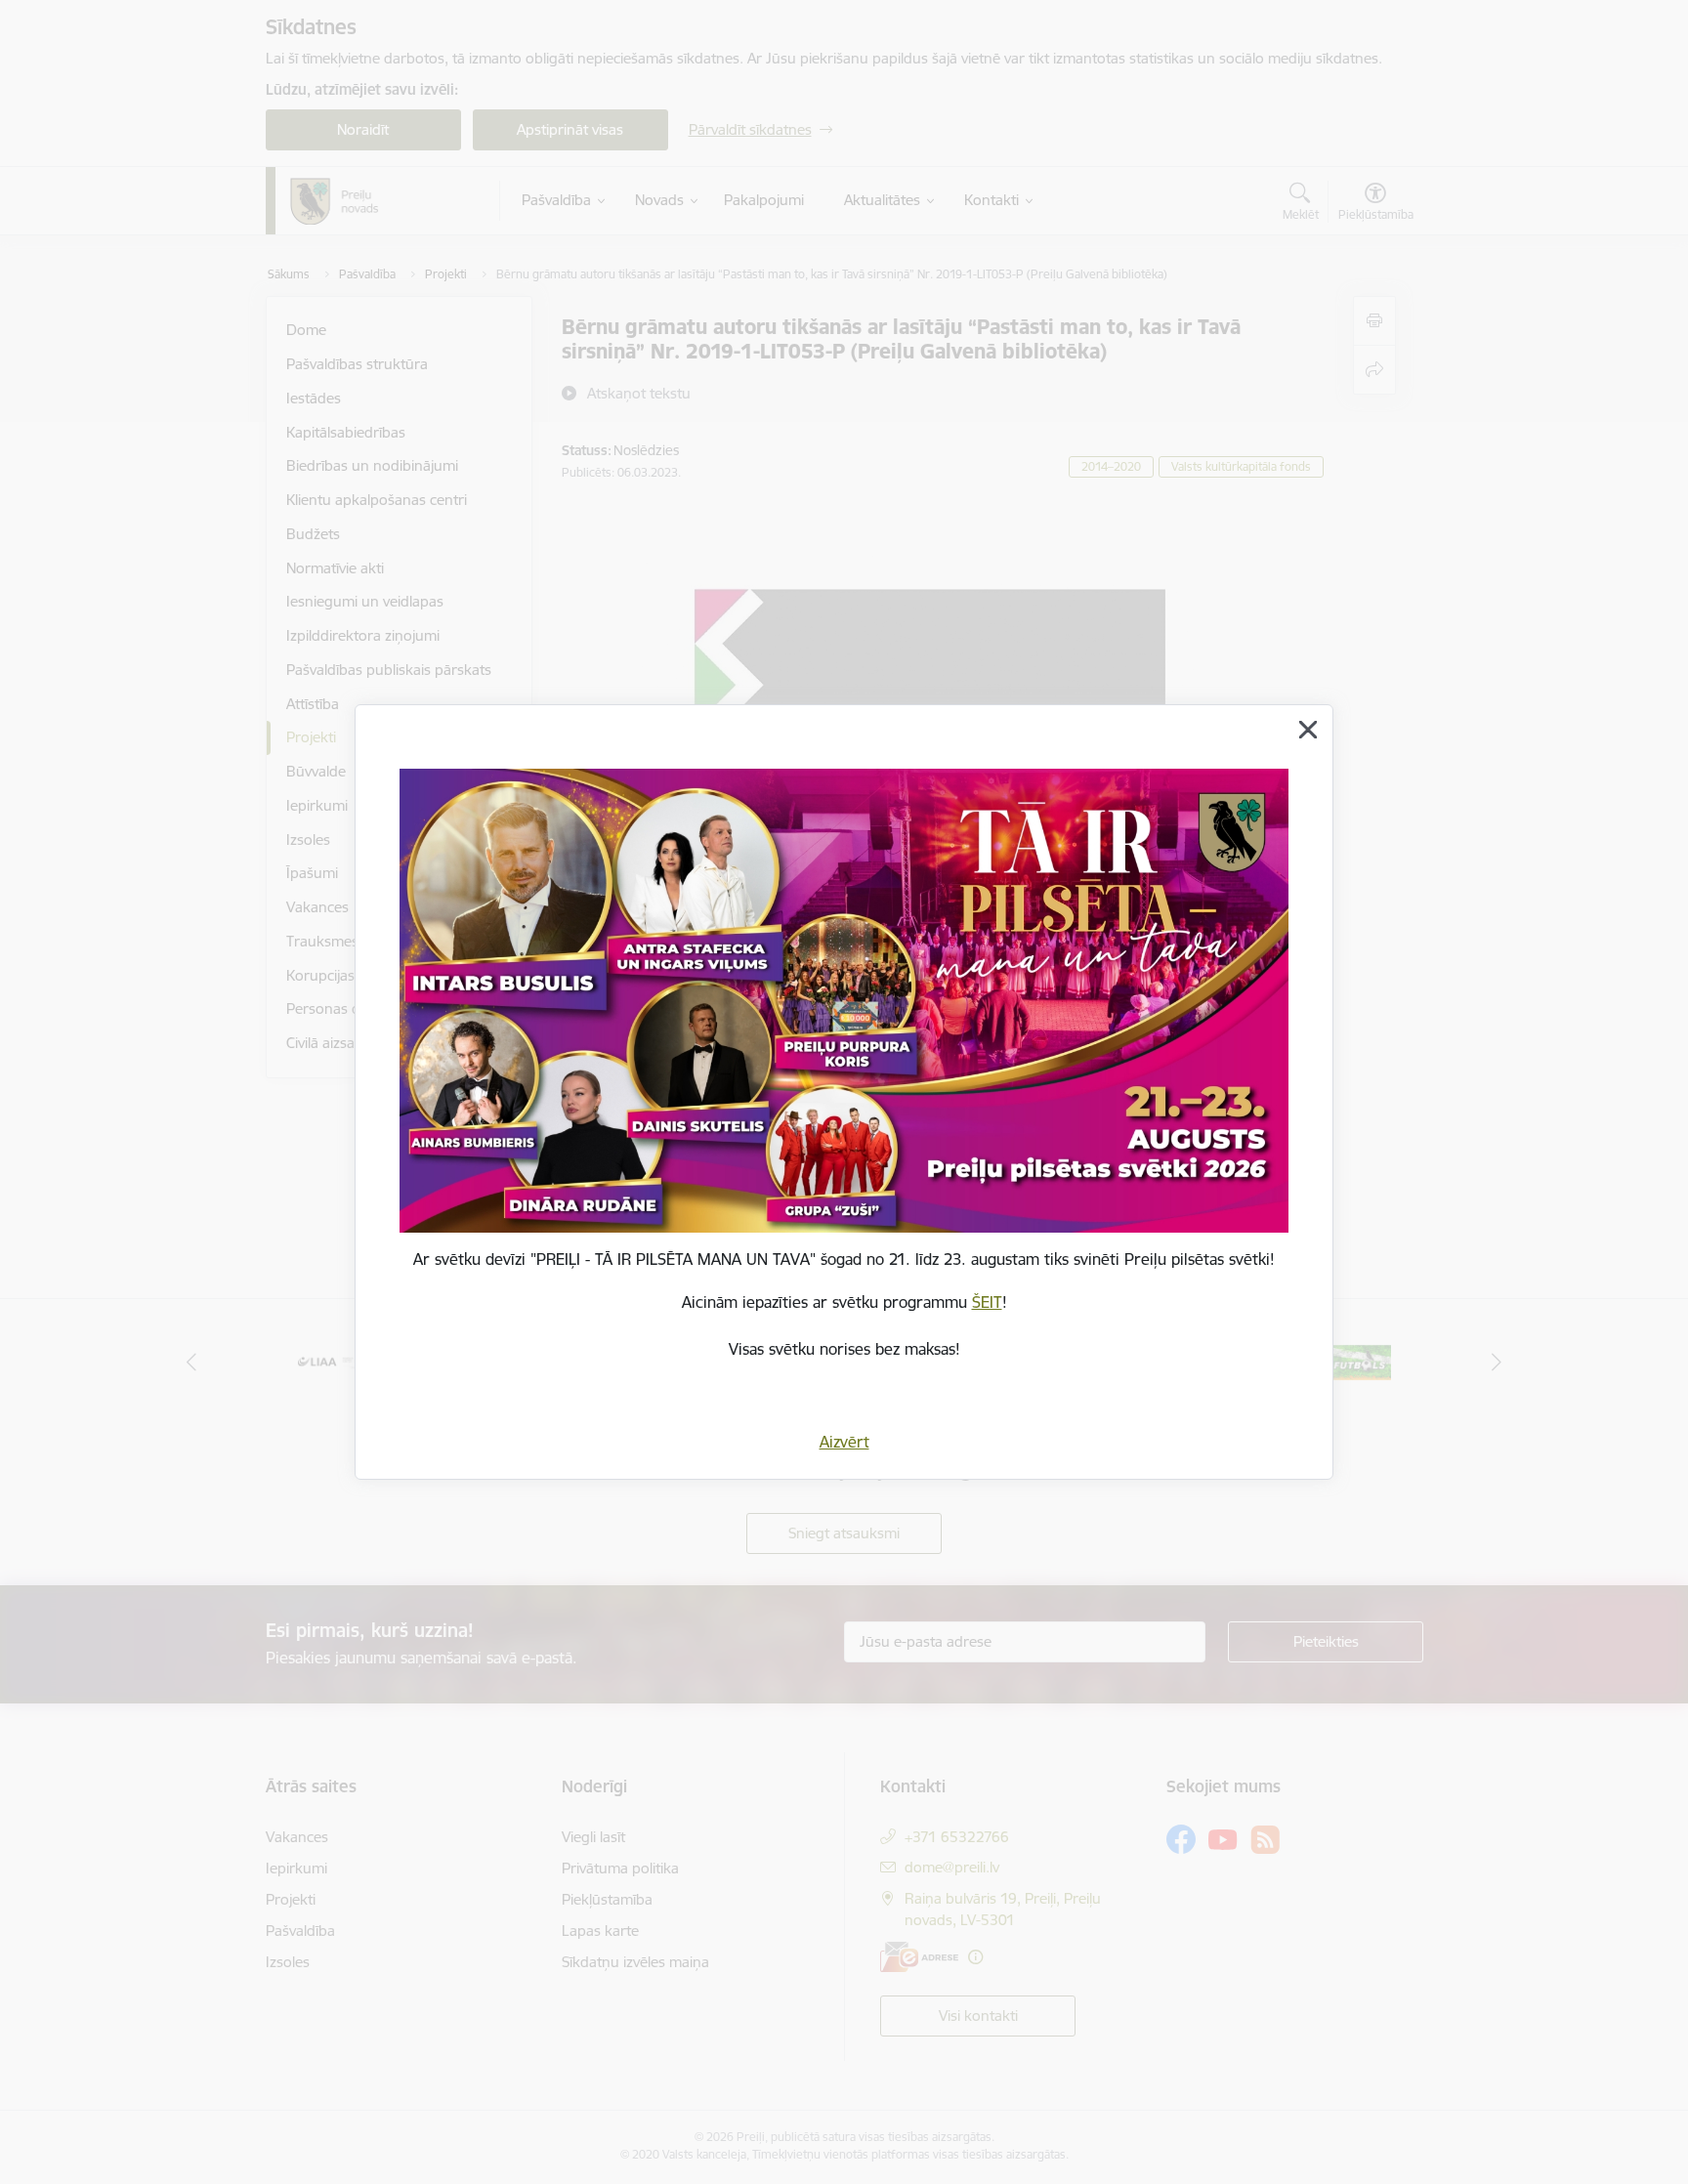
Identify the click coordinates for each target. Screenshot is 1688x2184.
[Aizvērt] (1308, 730)
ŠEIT (987, 1302)
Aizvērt (844, 1442)
